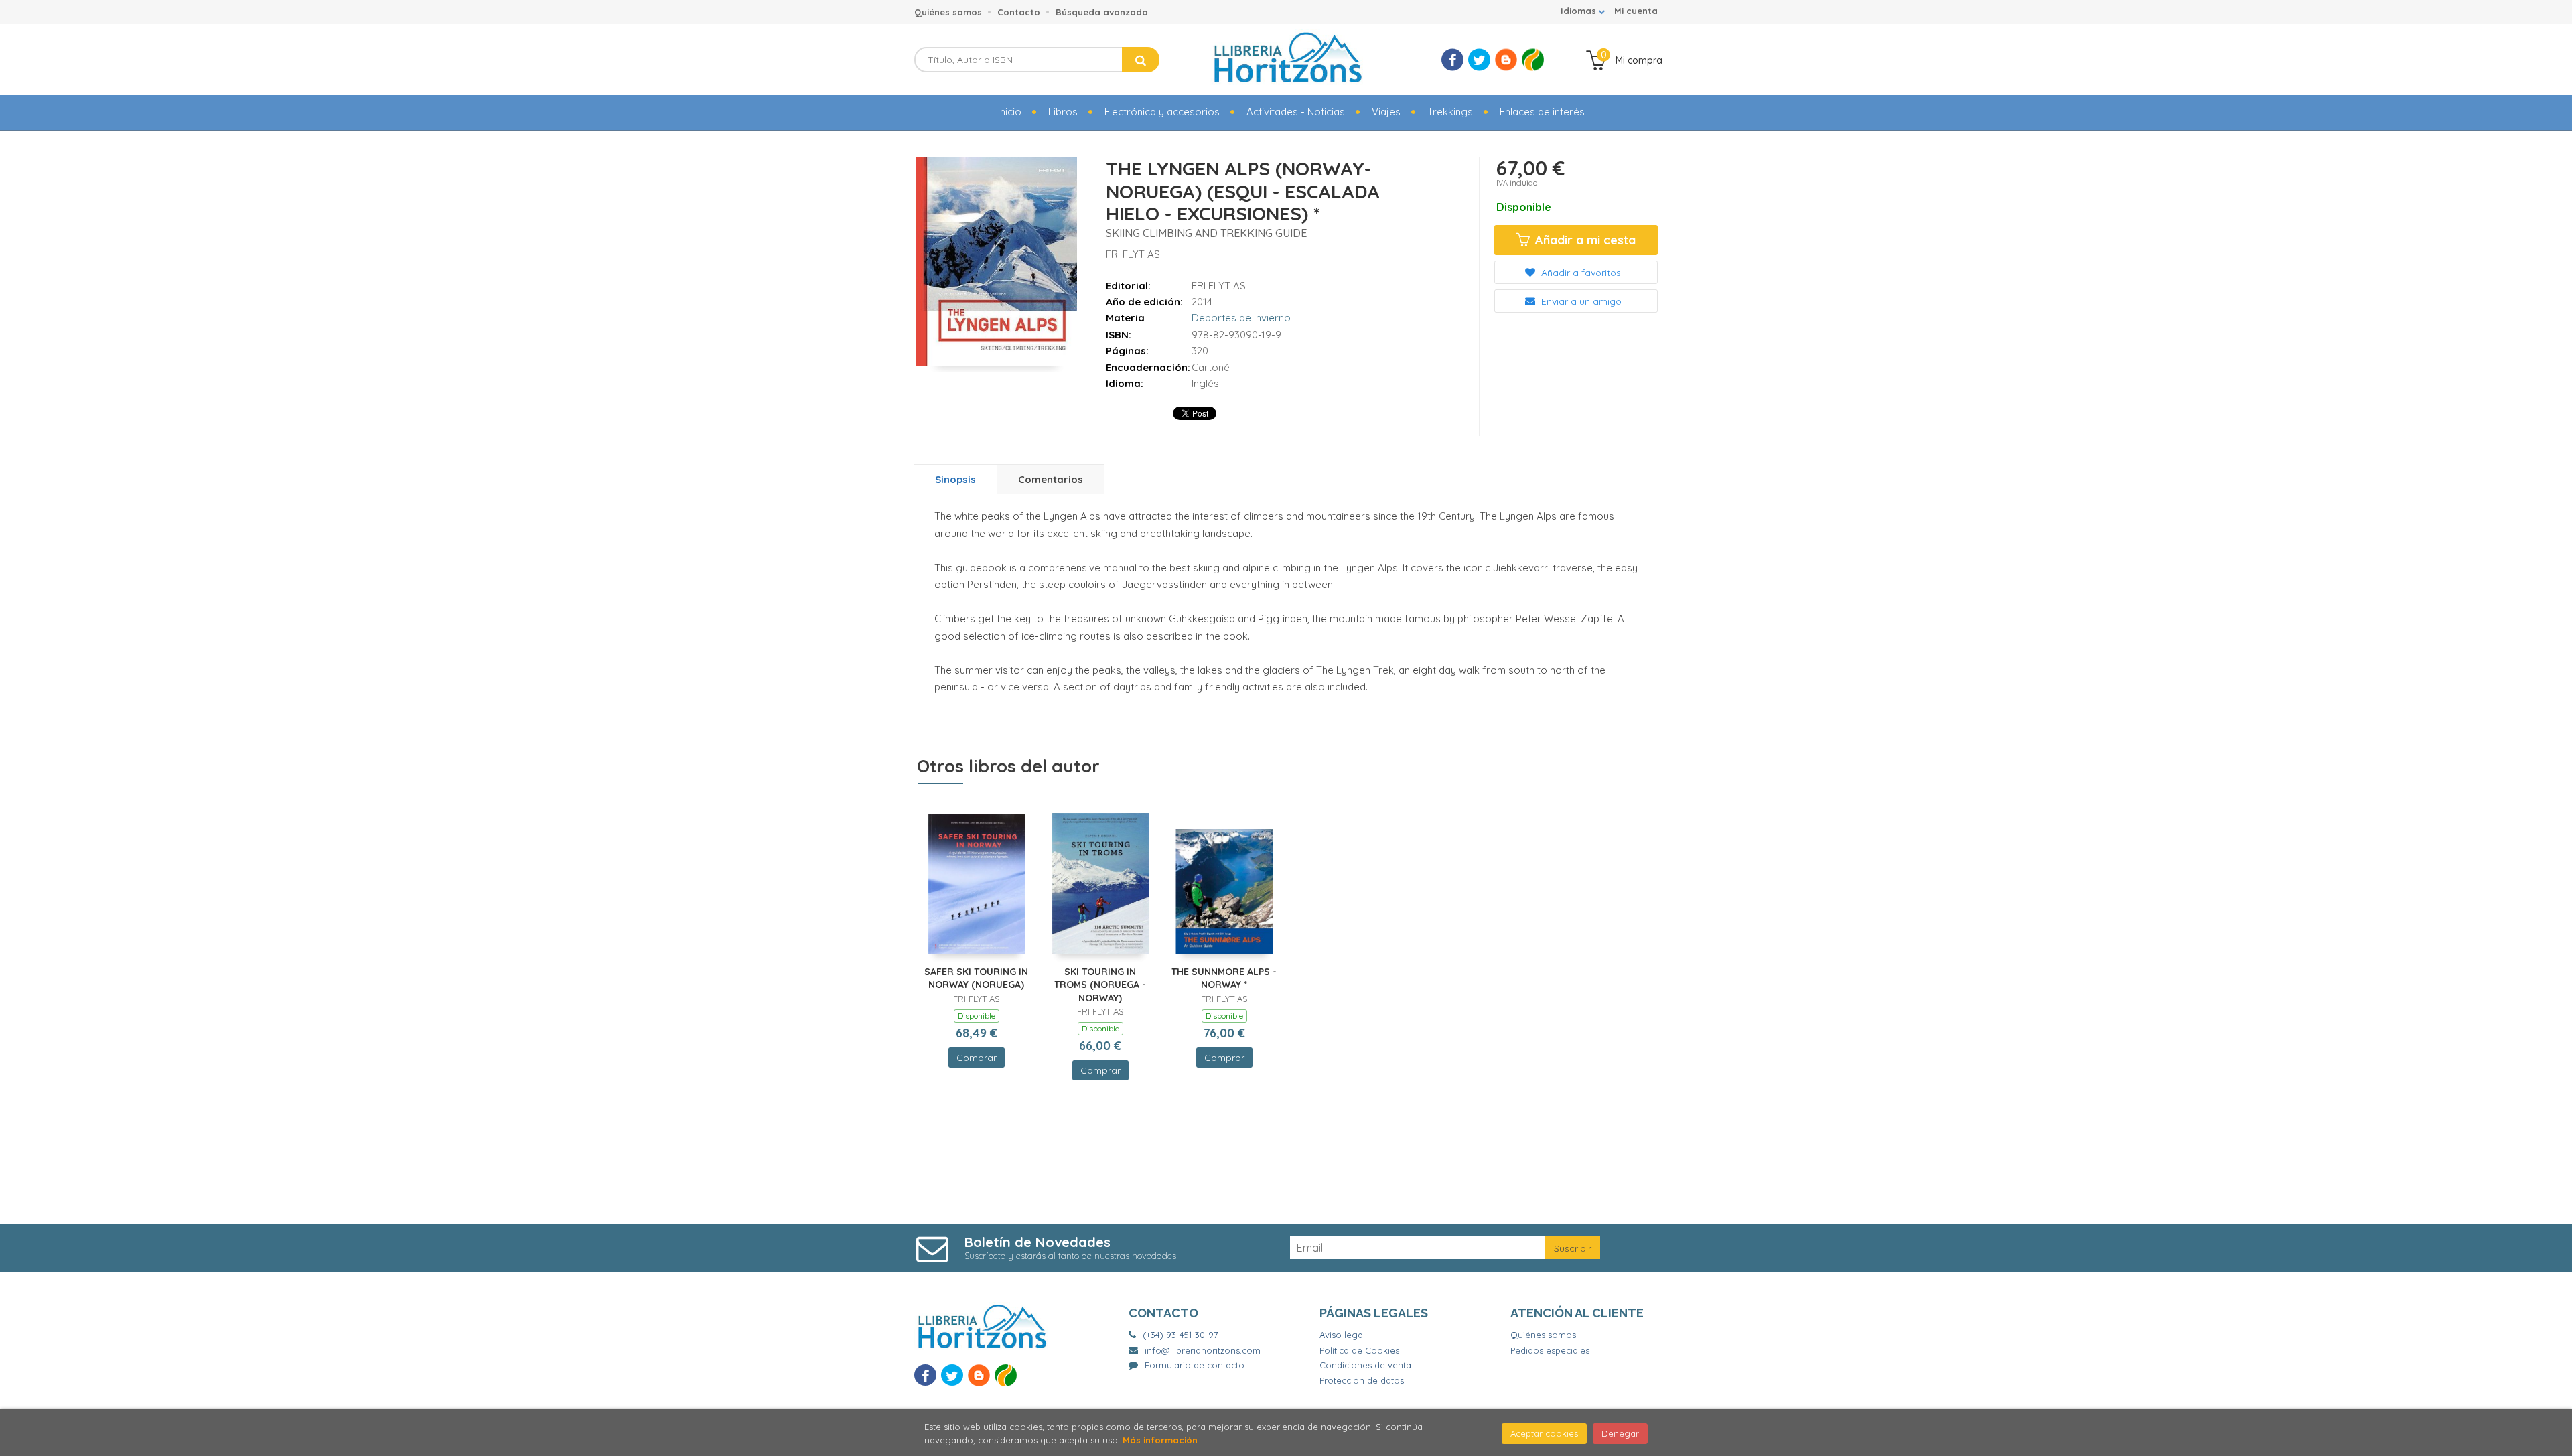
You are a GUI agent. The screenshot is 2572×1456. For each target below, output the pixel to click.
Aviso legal (1342, 1335)
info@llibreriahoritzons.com (1203, 1350)
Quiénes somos (948, 12)
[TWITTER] (1479, 60)
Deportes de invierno (1241, 318)
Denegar (1620, 1433)
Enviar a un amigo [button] (1580, 301)
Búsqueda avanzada (1102, 12)
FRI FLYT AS (1133, 254)
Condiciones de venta (1365, 1365)
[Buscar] (1141, 60)
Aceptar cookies (1544, 1433)
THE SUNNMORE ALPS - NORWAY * (1224, 978)
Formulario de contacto (1195, 1365)
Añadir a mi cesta (1584, 240)
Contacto (1019, 12)
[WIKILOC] (1533, 60)
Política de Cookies (1359, 1350)
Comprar (977, 1058)
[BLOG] (1506, 60)
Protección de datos (1362, 1380)
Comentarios (1051, 479)
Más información (1160, 1440)
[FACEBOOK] (1452, 60)
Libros (1063, 112)
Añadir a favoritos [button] (1580, 273)
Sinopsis (955, 479)
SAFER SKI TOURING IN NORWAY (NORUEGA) (976, 978)
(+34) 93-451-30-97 (1181, 1335)
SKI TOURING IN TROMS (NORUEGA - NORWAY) (1100, 985)
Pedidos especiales (1550, 1350)
